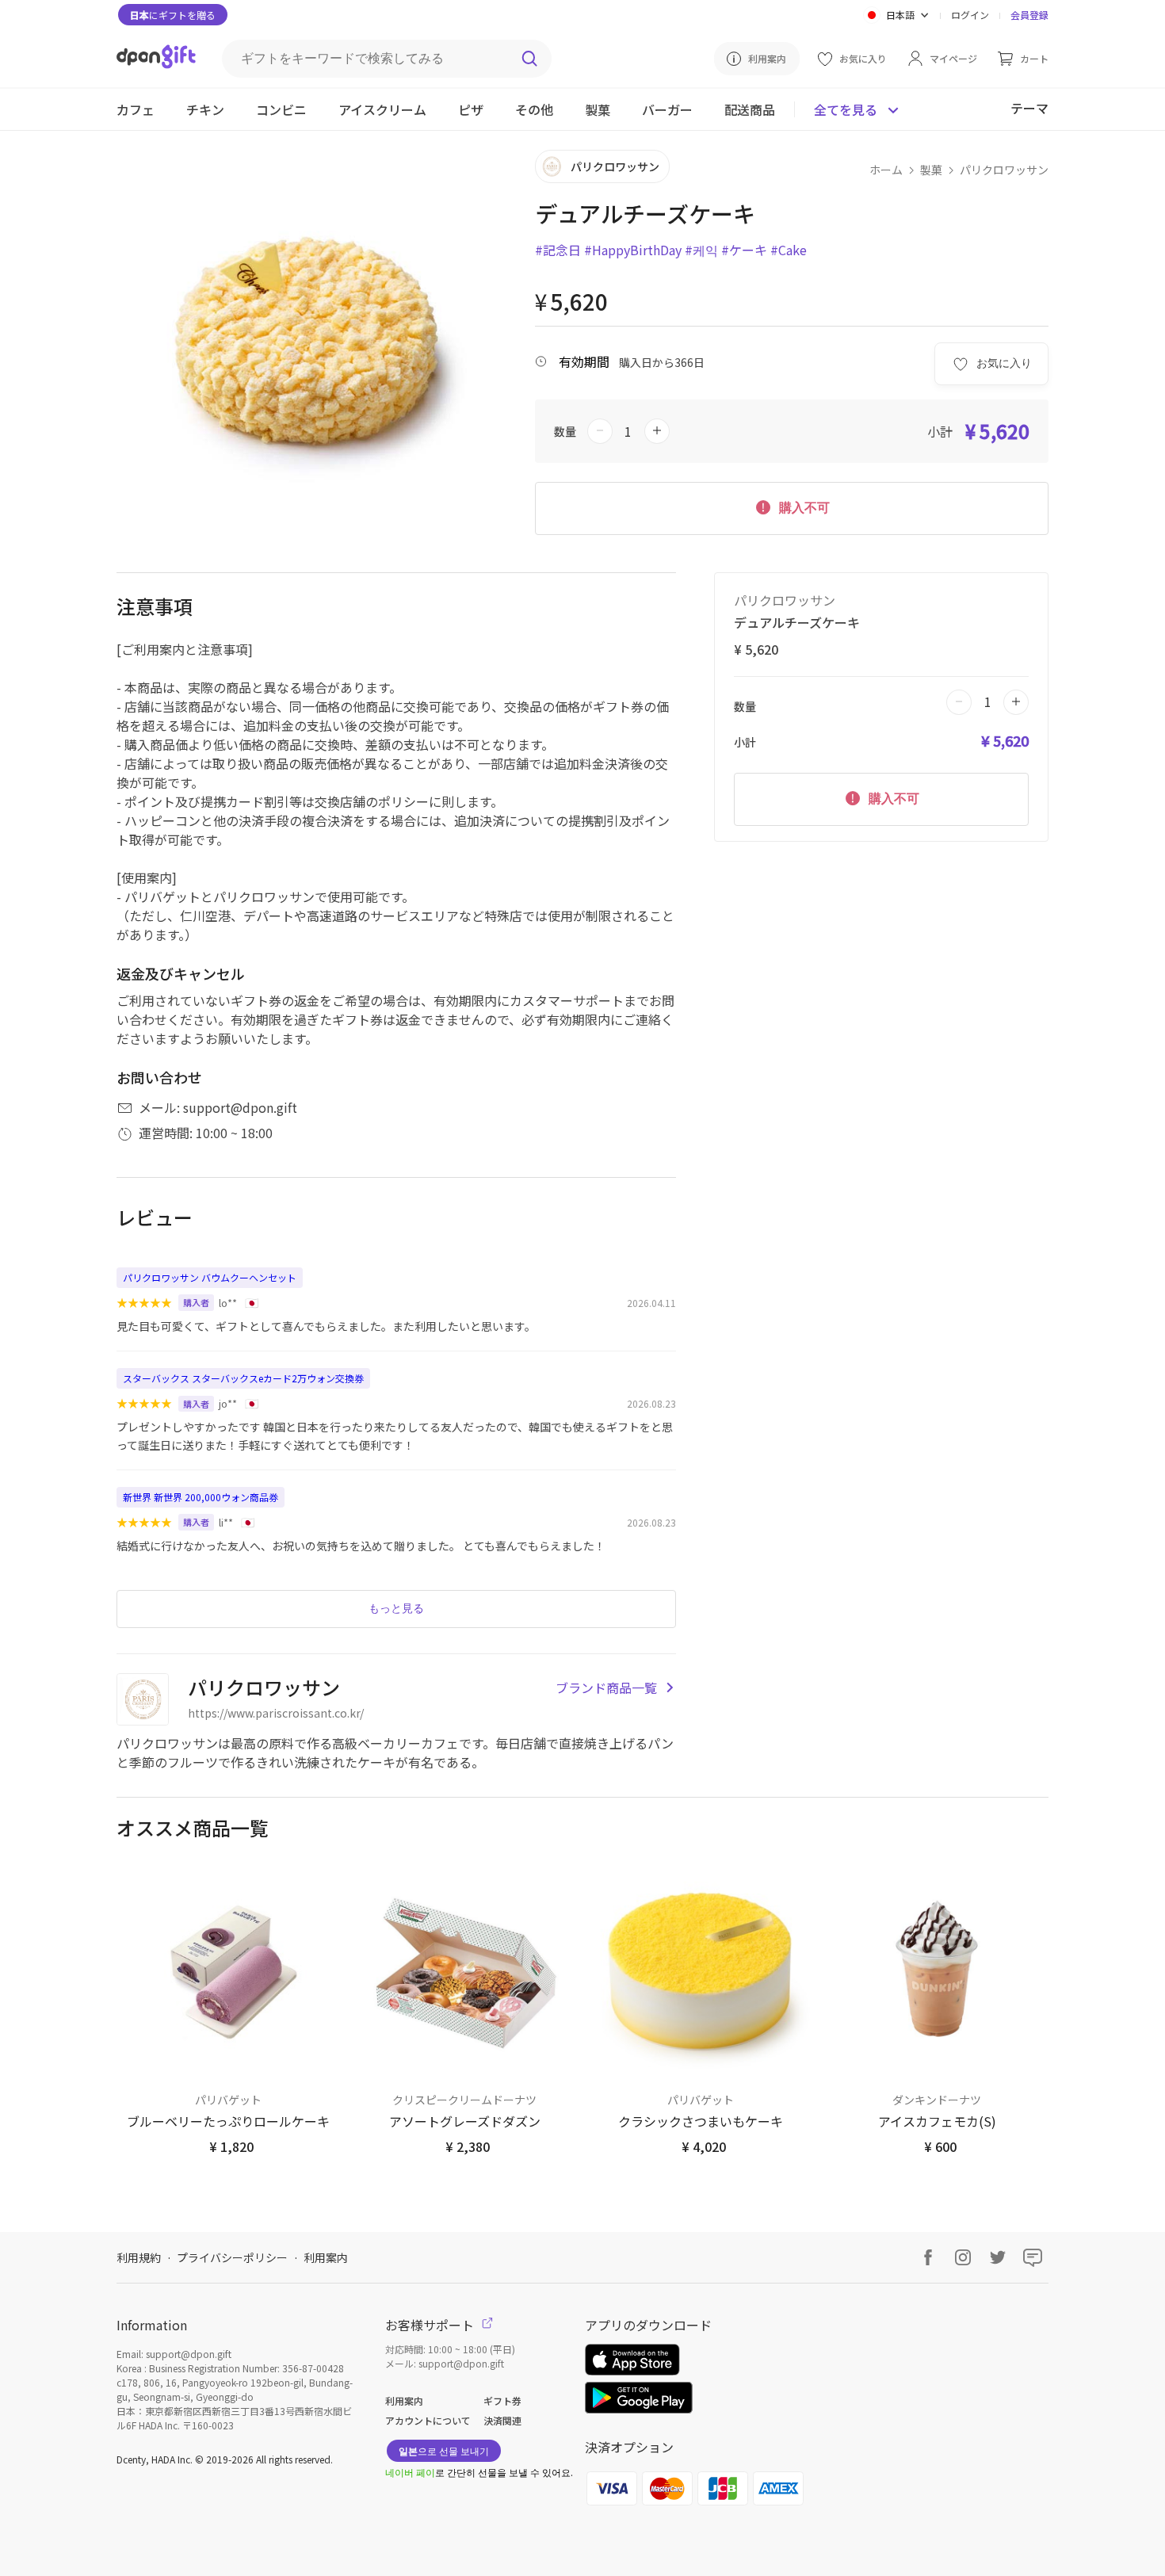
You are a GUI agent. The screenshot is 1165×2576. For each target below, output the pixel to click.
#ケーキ (744, 250)
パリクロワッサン (1004, 170)
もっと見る (396, 1608)
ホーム (886, 170)
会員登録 (1029, 15)
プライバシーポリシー (232, 2257)
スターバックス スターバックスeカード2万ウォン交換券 (243, 1378)
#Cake (789, 250)
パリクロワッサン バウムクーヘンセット (210, 1277)
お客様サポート (431, 2325)
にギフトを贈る (173, 15)
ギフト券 (502, 2400)
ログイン (970, 15)
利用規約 (139, 2257)
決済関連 (502, 2420)
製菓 (931, 170)
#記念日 (558, 250)
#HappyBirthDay (633, 250)
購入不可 (803, 508)
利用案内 (326, 2257)
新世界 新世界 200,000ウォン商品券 (201, 1497)
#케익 (701, 250)
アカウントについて (428, 2420)
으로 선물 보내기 (444, 2450)
